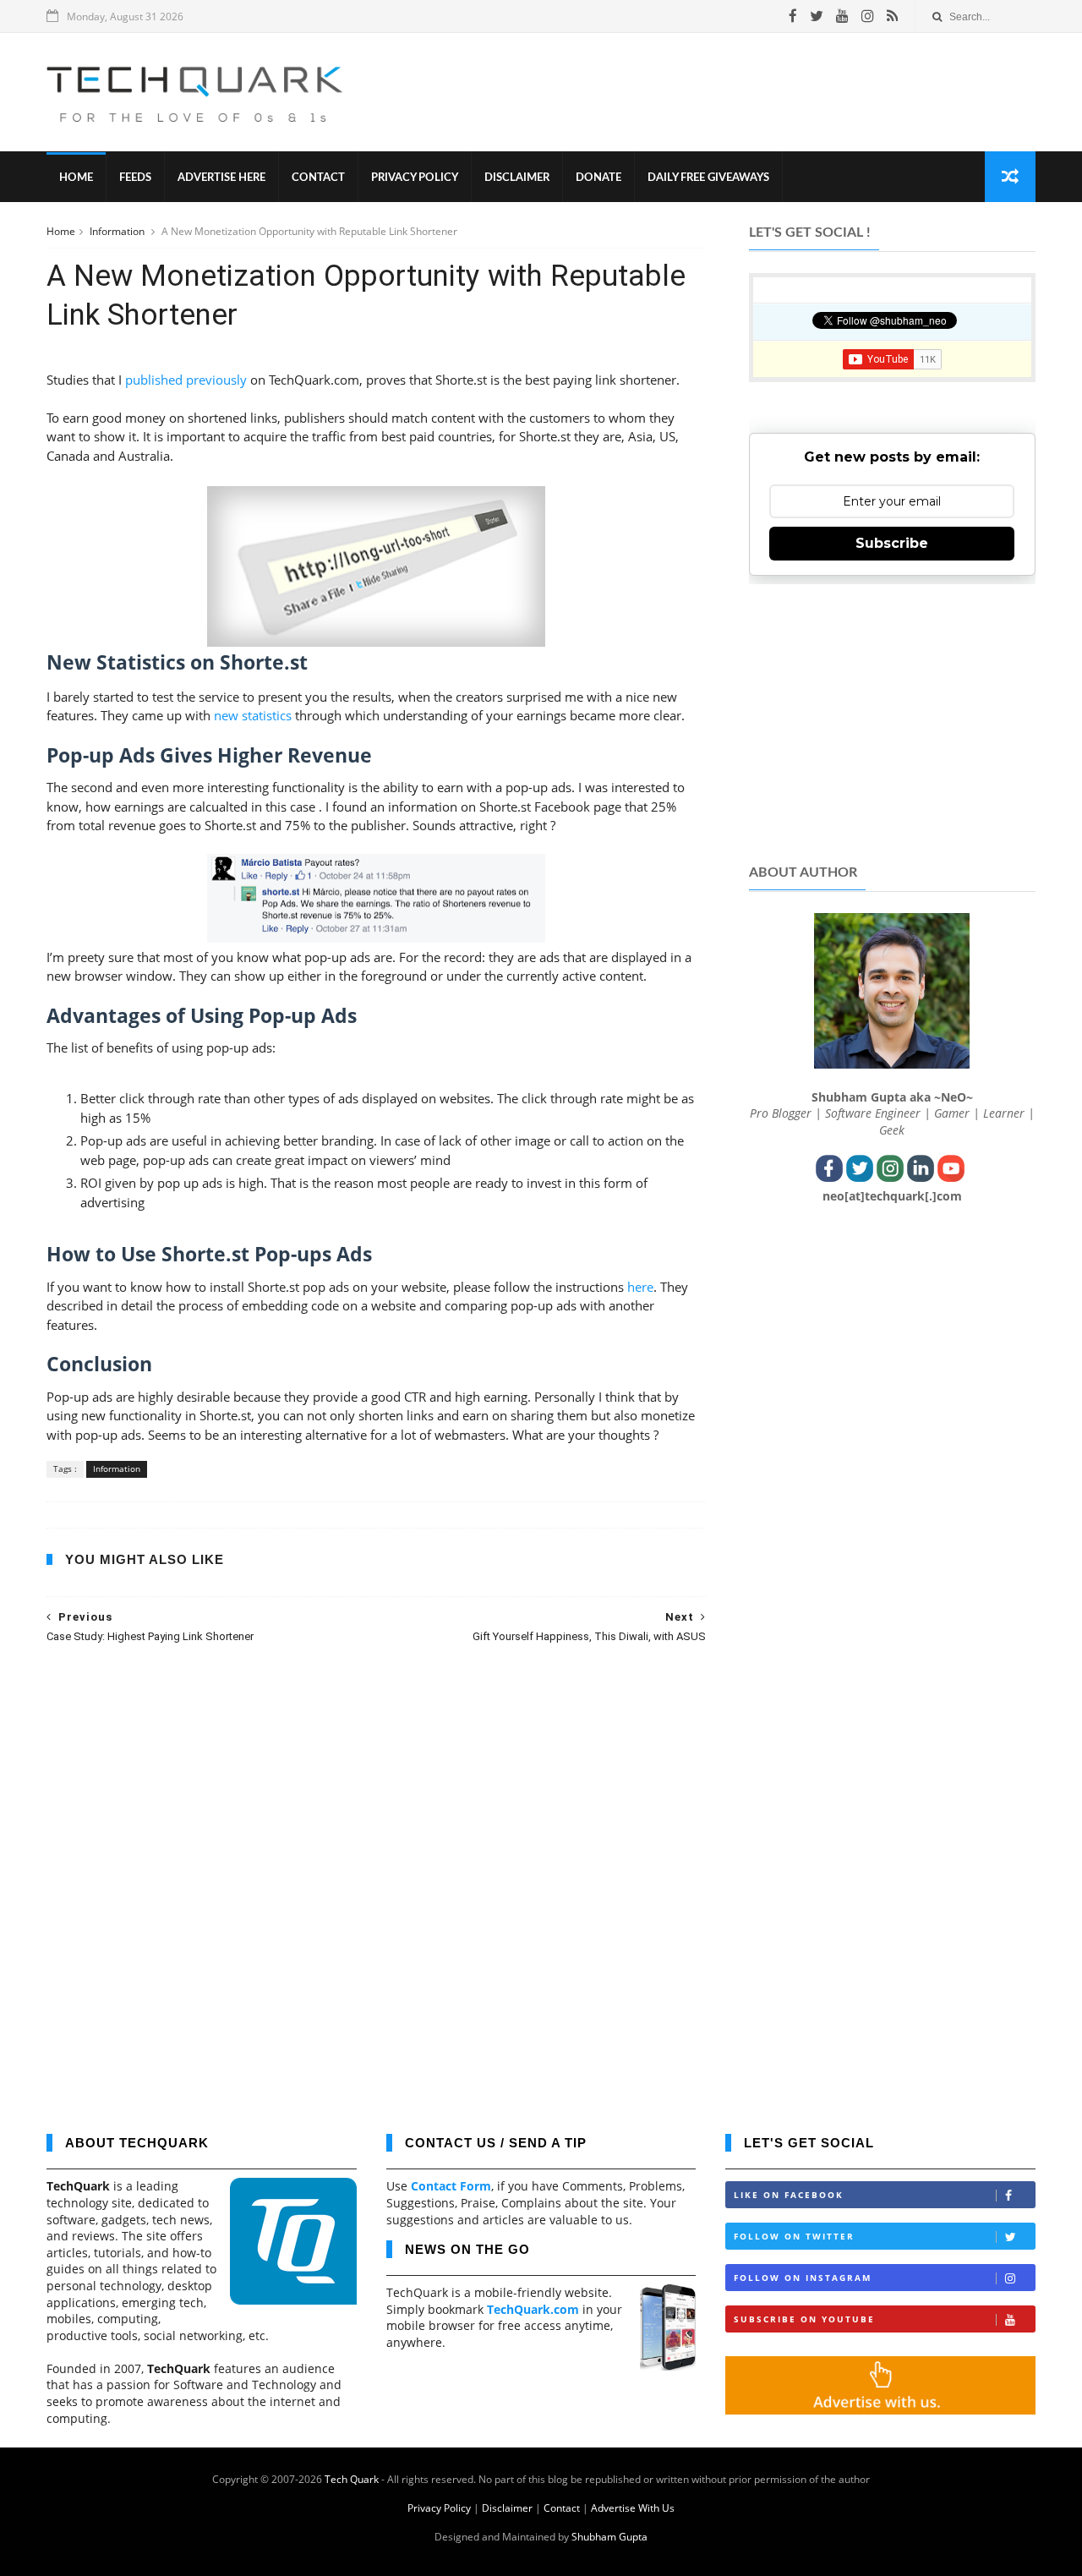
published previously (186, 380)
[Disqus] (376, 1877)
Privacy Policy (415, 178)
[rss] (892, 16)
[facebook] (793, 16)
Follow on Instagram (803, 2278)
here (640, 1287)
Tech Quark (352, 2479)
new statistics (253, 715)
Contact (318, 178)
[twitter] (817, 16)
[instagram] (868, 16)
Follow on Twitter (794, 2236)
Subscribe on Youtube (804, 2319)
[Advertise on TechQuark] (880, 2410)
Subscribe (892, 543)
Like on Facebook (789, 2195)
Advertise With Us (633, 2508)
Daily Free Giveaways (708, 178)
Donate (598, 178)
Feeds (135, 178)
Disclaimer (517, 178)
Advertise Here (221, 178)
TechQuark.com (533, 2309)
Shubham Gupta (609, 2537)
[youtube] (842, 16)
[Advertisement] (728, 92)
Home (76, 178)
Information (118, 231)
